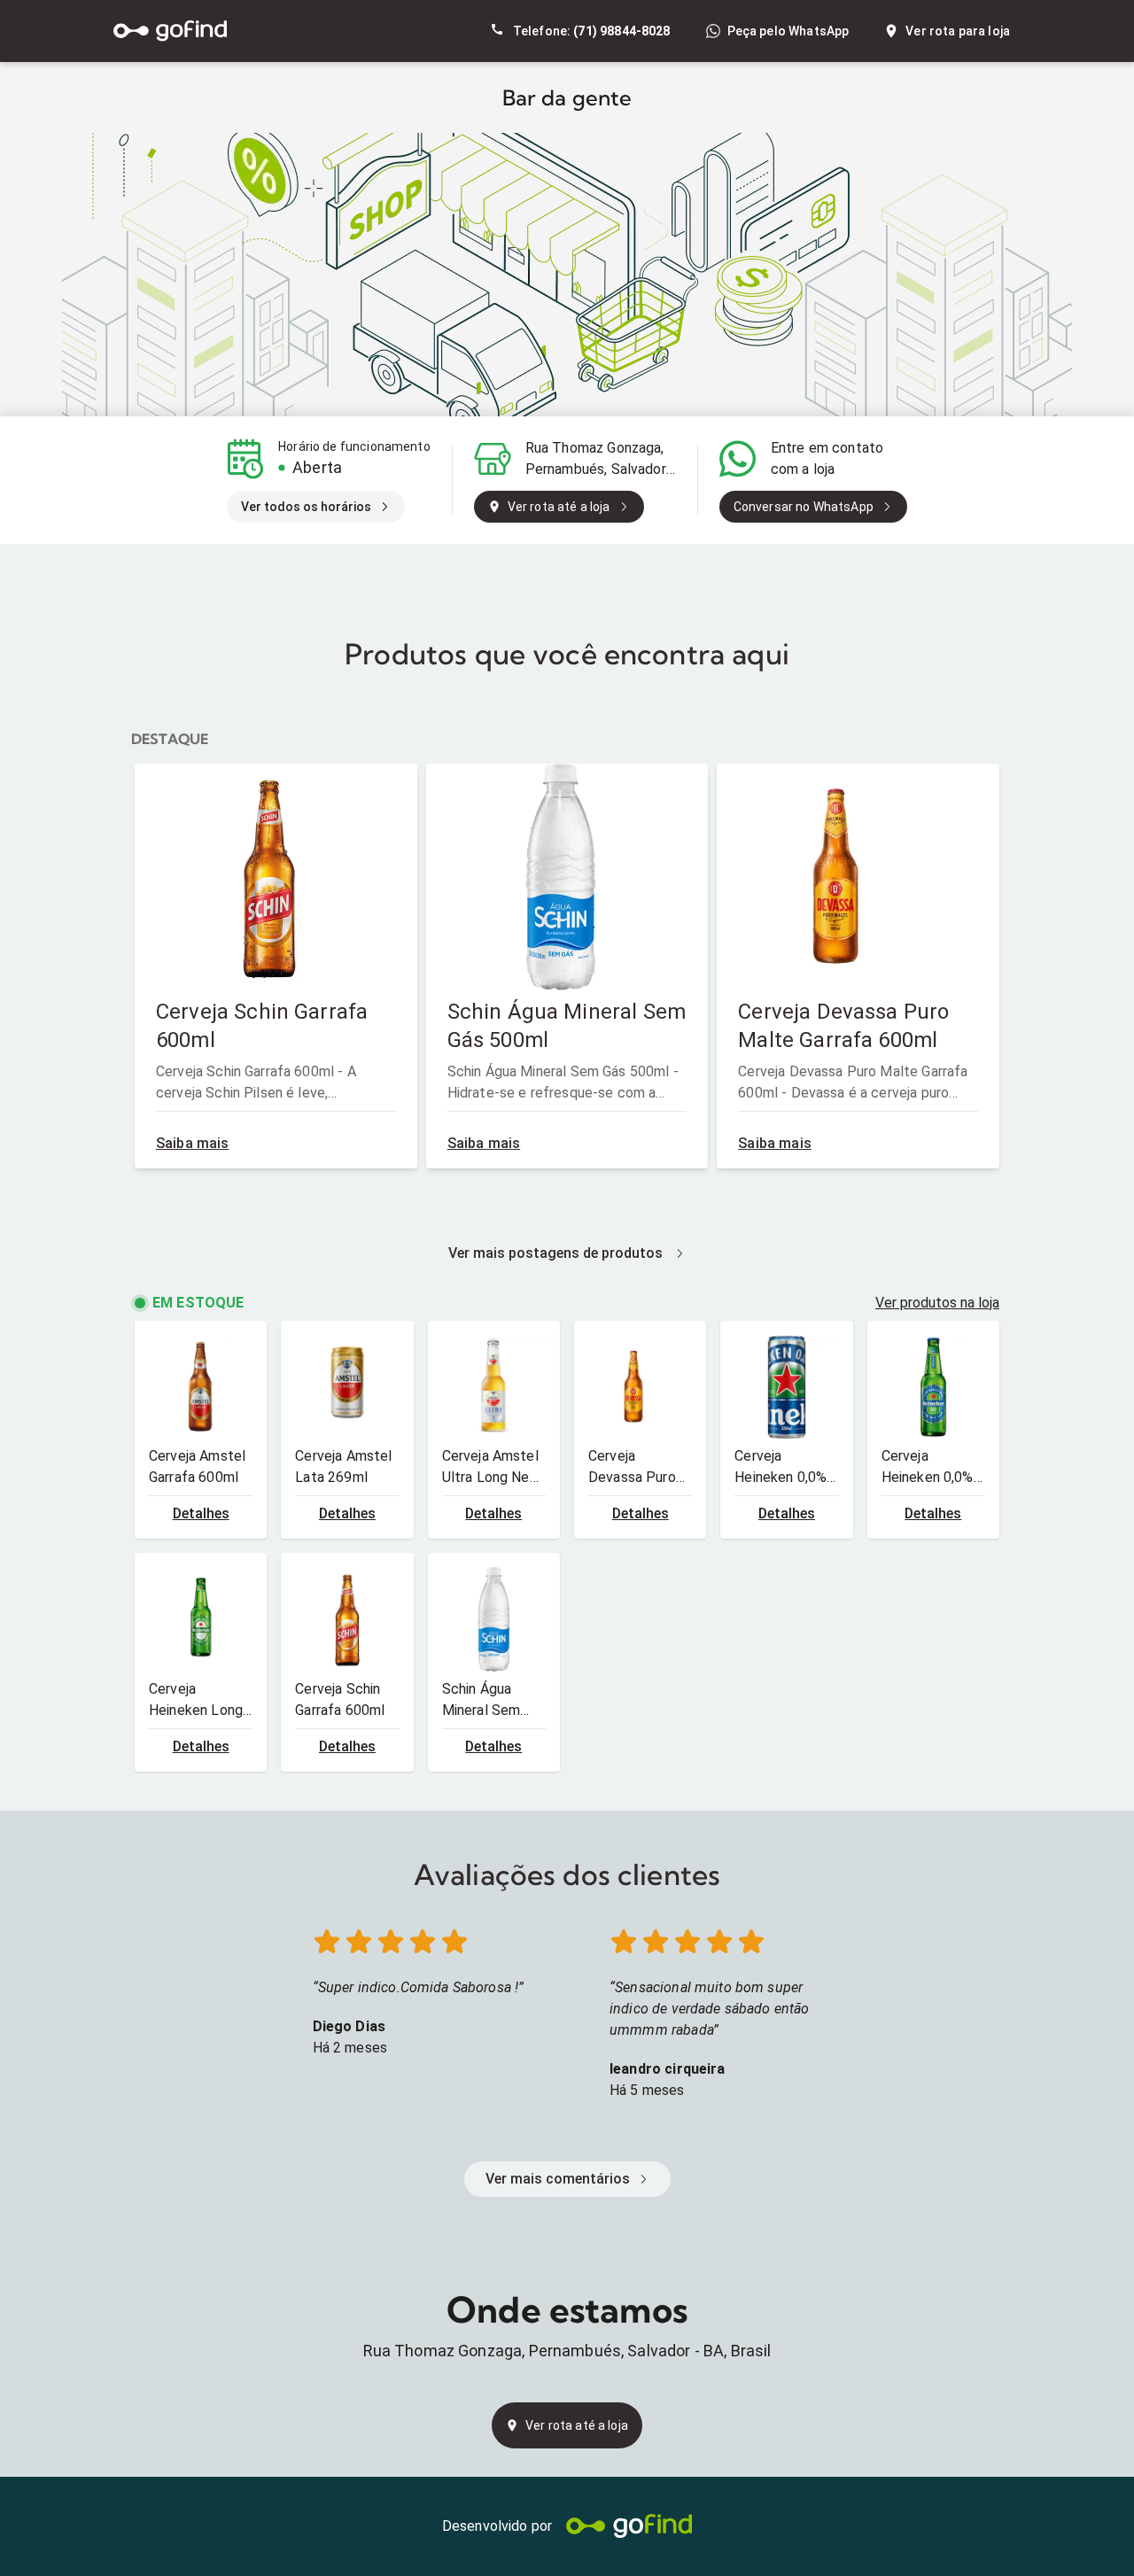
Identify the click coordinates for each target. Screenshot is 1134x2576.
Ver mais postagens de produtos (555, 1253)
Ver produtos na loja (937, 1303)
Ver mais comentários (558, 2179)
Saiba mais (193, 1143)
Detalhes (201, 1513)
